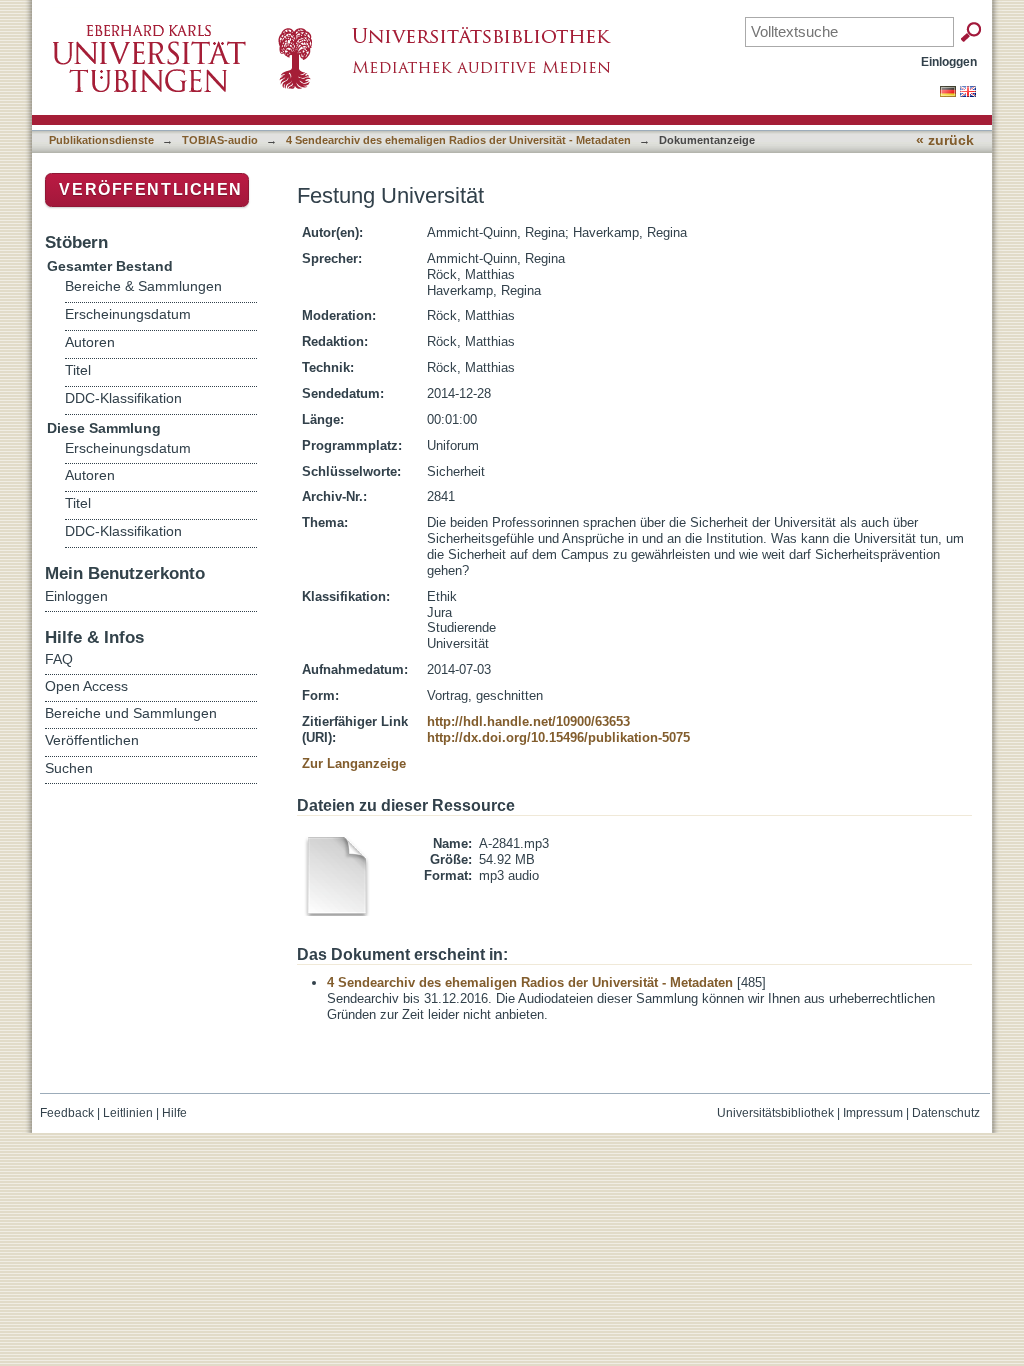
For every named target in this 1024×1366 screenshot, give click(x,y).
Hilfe (174, 1113)
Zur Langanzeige (354, 763)
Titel (78, 370)
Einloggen (949, 61)
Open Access (86, 686)
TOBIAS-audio (220, 140)
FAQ (59, 659)
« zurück (945, 140)
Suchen (69, 768)
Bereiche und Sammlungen (131, 713)
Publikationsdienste (101, 140)
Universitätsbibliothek (775, 1113)
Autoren (90, 342)
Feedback (67, 1113)
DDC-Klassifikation (123, 398)
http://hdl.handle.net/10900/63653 (528, 721)
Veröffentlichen (151, 189)
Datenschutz (946, 1113)
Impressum (873, 1113)
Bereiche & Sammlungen (143, 286)
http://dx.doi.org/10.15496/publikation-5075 (558, 737)
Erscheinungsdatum (128, 314)
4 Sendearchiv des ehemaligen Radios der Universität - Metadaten (458, 140)
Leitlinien (128, 1113)
